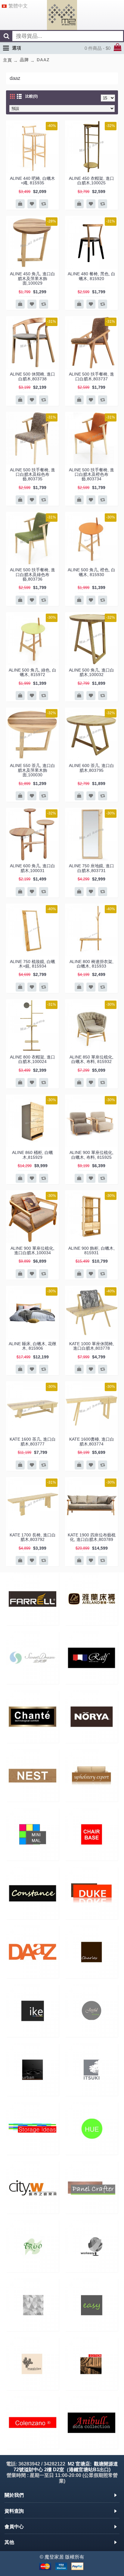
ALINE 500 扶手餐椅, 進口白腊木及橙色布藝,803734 (91, 474)
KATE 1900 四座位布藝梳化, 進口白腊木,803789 (92, 1537)
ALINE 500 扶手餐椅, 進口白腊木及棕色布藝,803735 (33, 474)
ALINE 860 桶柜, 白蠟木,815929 (33, 1155)
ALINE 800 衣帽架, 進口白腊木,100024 (33, 1059)
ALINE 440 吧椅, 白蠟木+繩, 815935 (33, 181)
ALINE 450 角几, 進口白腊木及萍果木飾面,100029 (33, 278)
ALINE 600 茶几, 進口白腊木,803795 (91, 768)
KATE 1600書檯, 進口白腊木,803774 (92, 1441)
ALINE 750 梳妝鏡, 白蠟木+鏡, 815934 (33, 964)
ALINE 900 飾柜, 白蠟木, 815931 (91, 1250)
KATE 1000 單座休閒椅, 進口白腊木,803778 (92, 1346)
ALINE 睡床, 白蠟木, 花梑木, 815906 (33, 1346)
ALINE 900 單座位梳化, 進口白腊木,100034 (33, 1250)
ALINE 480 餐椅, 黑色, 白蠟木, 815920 (91, 276)
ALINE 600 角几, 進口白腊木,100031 (33, 868)
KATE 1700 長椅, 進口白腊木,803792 (33, 1537)
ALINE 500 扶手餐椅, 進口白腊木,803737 (91, 376)
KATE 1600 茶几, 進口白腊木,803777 (33, 1441)
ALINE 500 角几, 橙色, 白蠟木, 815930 (91, 572)
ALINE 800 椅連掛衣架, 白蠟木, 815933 (91, 964)
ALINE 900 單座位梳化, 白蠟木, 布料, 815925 (91, 1155)
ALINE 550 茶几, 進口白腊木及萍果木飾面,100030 (33, 770)
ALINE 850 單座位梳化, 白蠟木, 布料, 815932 (91, 1059)
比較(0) (31, 96)
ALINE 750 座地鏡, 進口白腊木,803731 (91, 868)
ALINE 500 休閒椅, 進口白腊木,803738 (33, 376)
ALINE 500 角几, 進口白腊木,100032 (91, 672)
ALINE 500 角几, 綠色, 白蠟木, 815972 (33, 672)
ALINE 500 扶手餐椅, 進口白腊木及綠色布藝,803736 (33, 574)
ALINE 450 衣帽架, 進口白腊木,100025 (91, 181)
